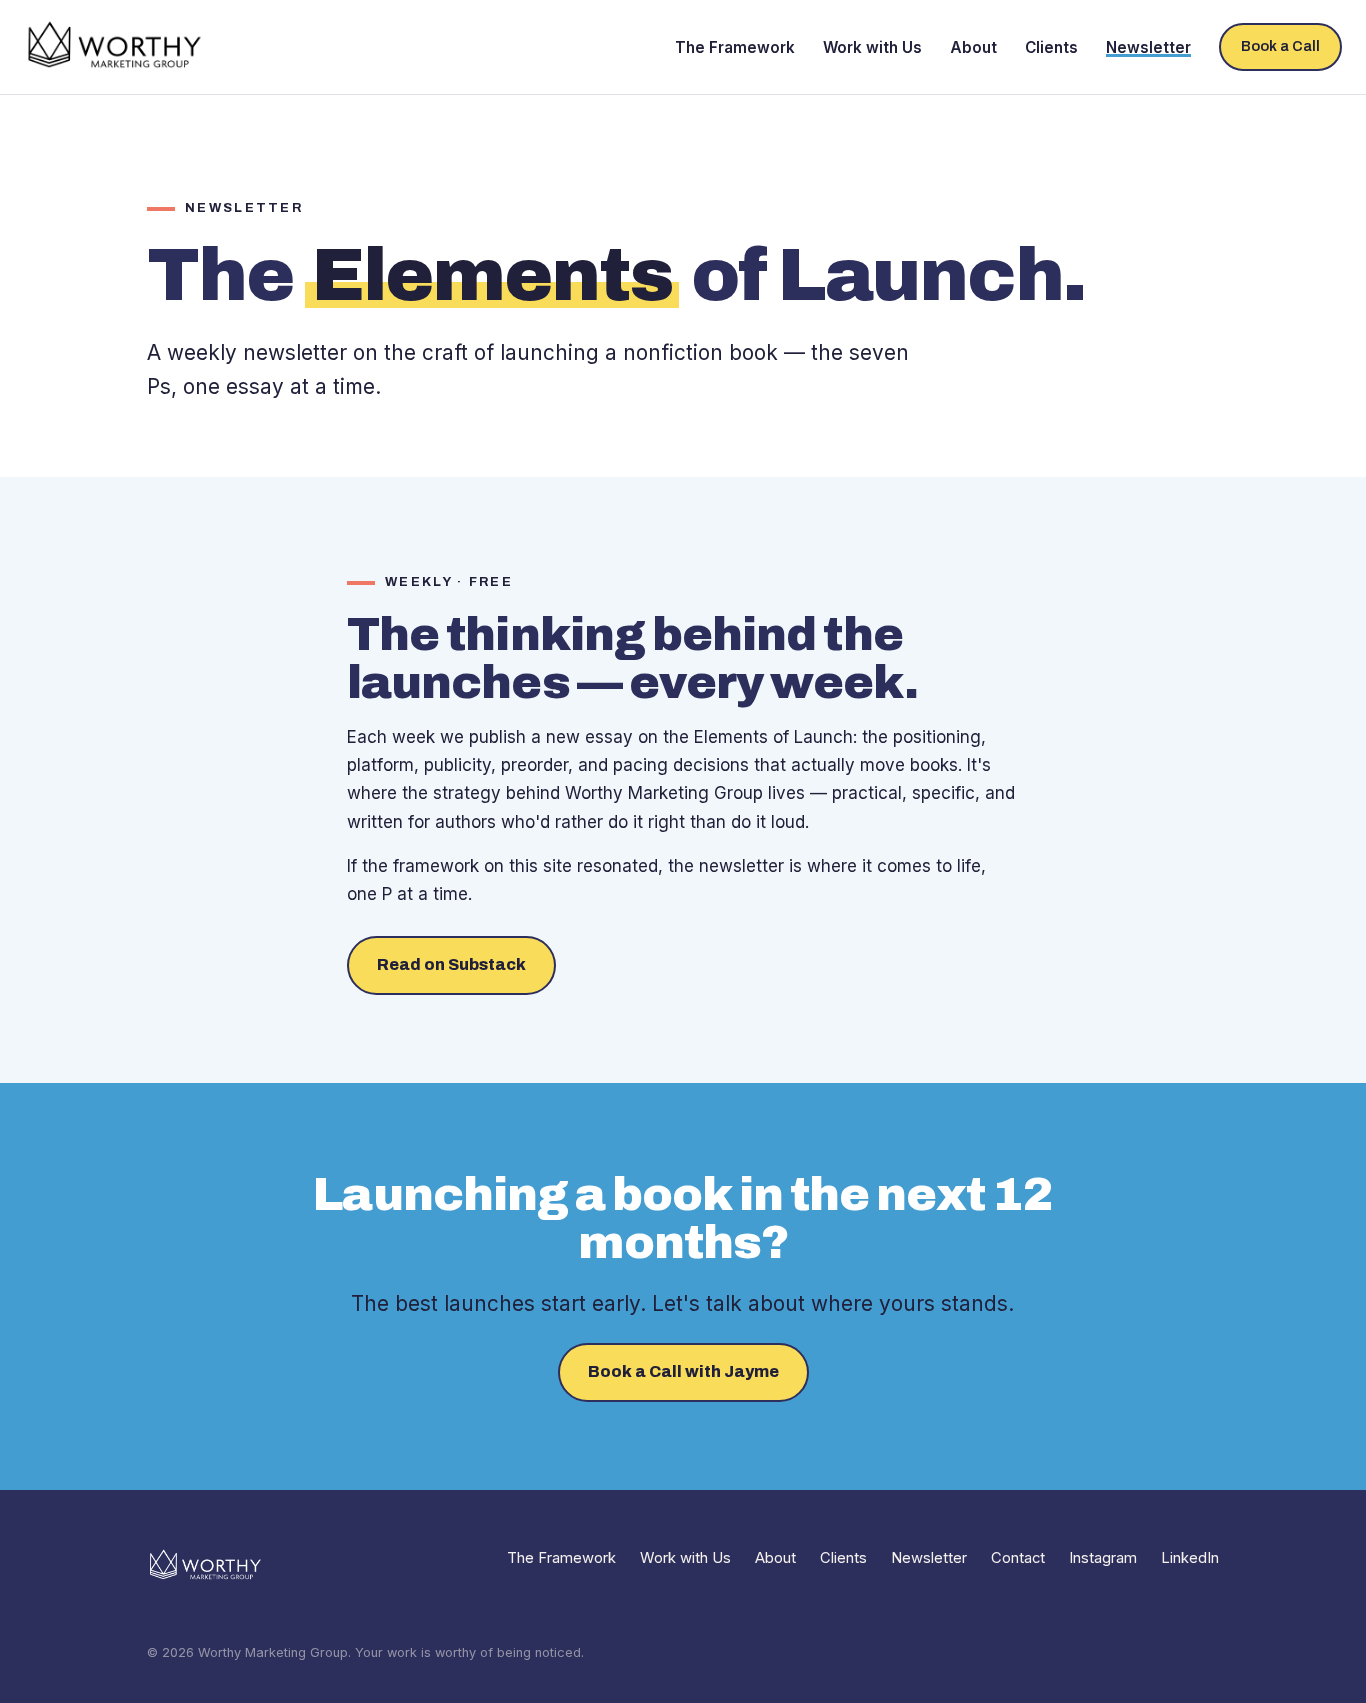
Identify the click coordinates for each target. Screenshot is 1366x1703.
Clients (1051, 47)
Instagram (1103, 1558)
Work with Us (872, 47)
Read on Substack (451, 964)
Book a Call (1280, 46)
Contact (1018, 1558)
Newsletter (1148, 47)
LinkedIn (1190, 1558)
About (973, 47)
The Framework (735, 47)
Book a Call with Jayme (683, 1371)
